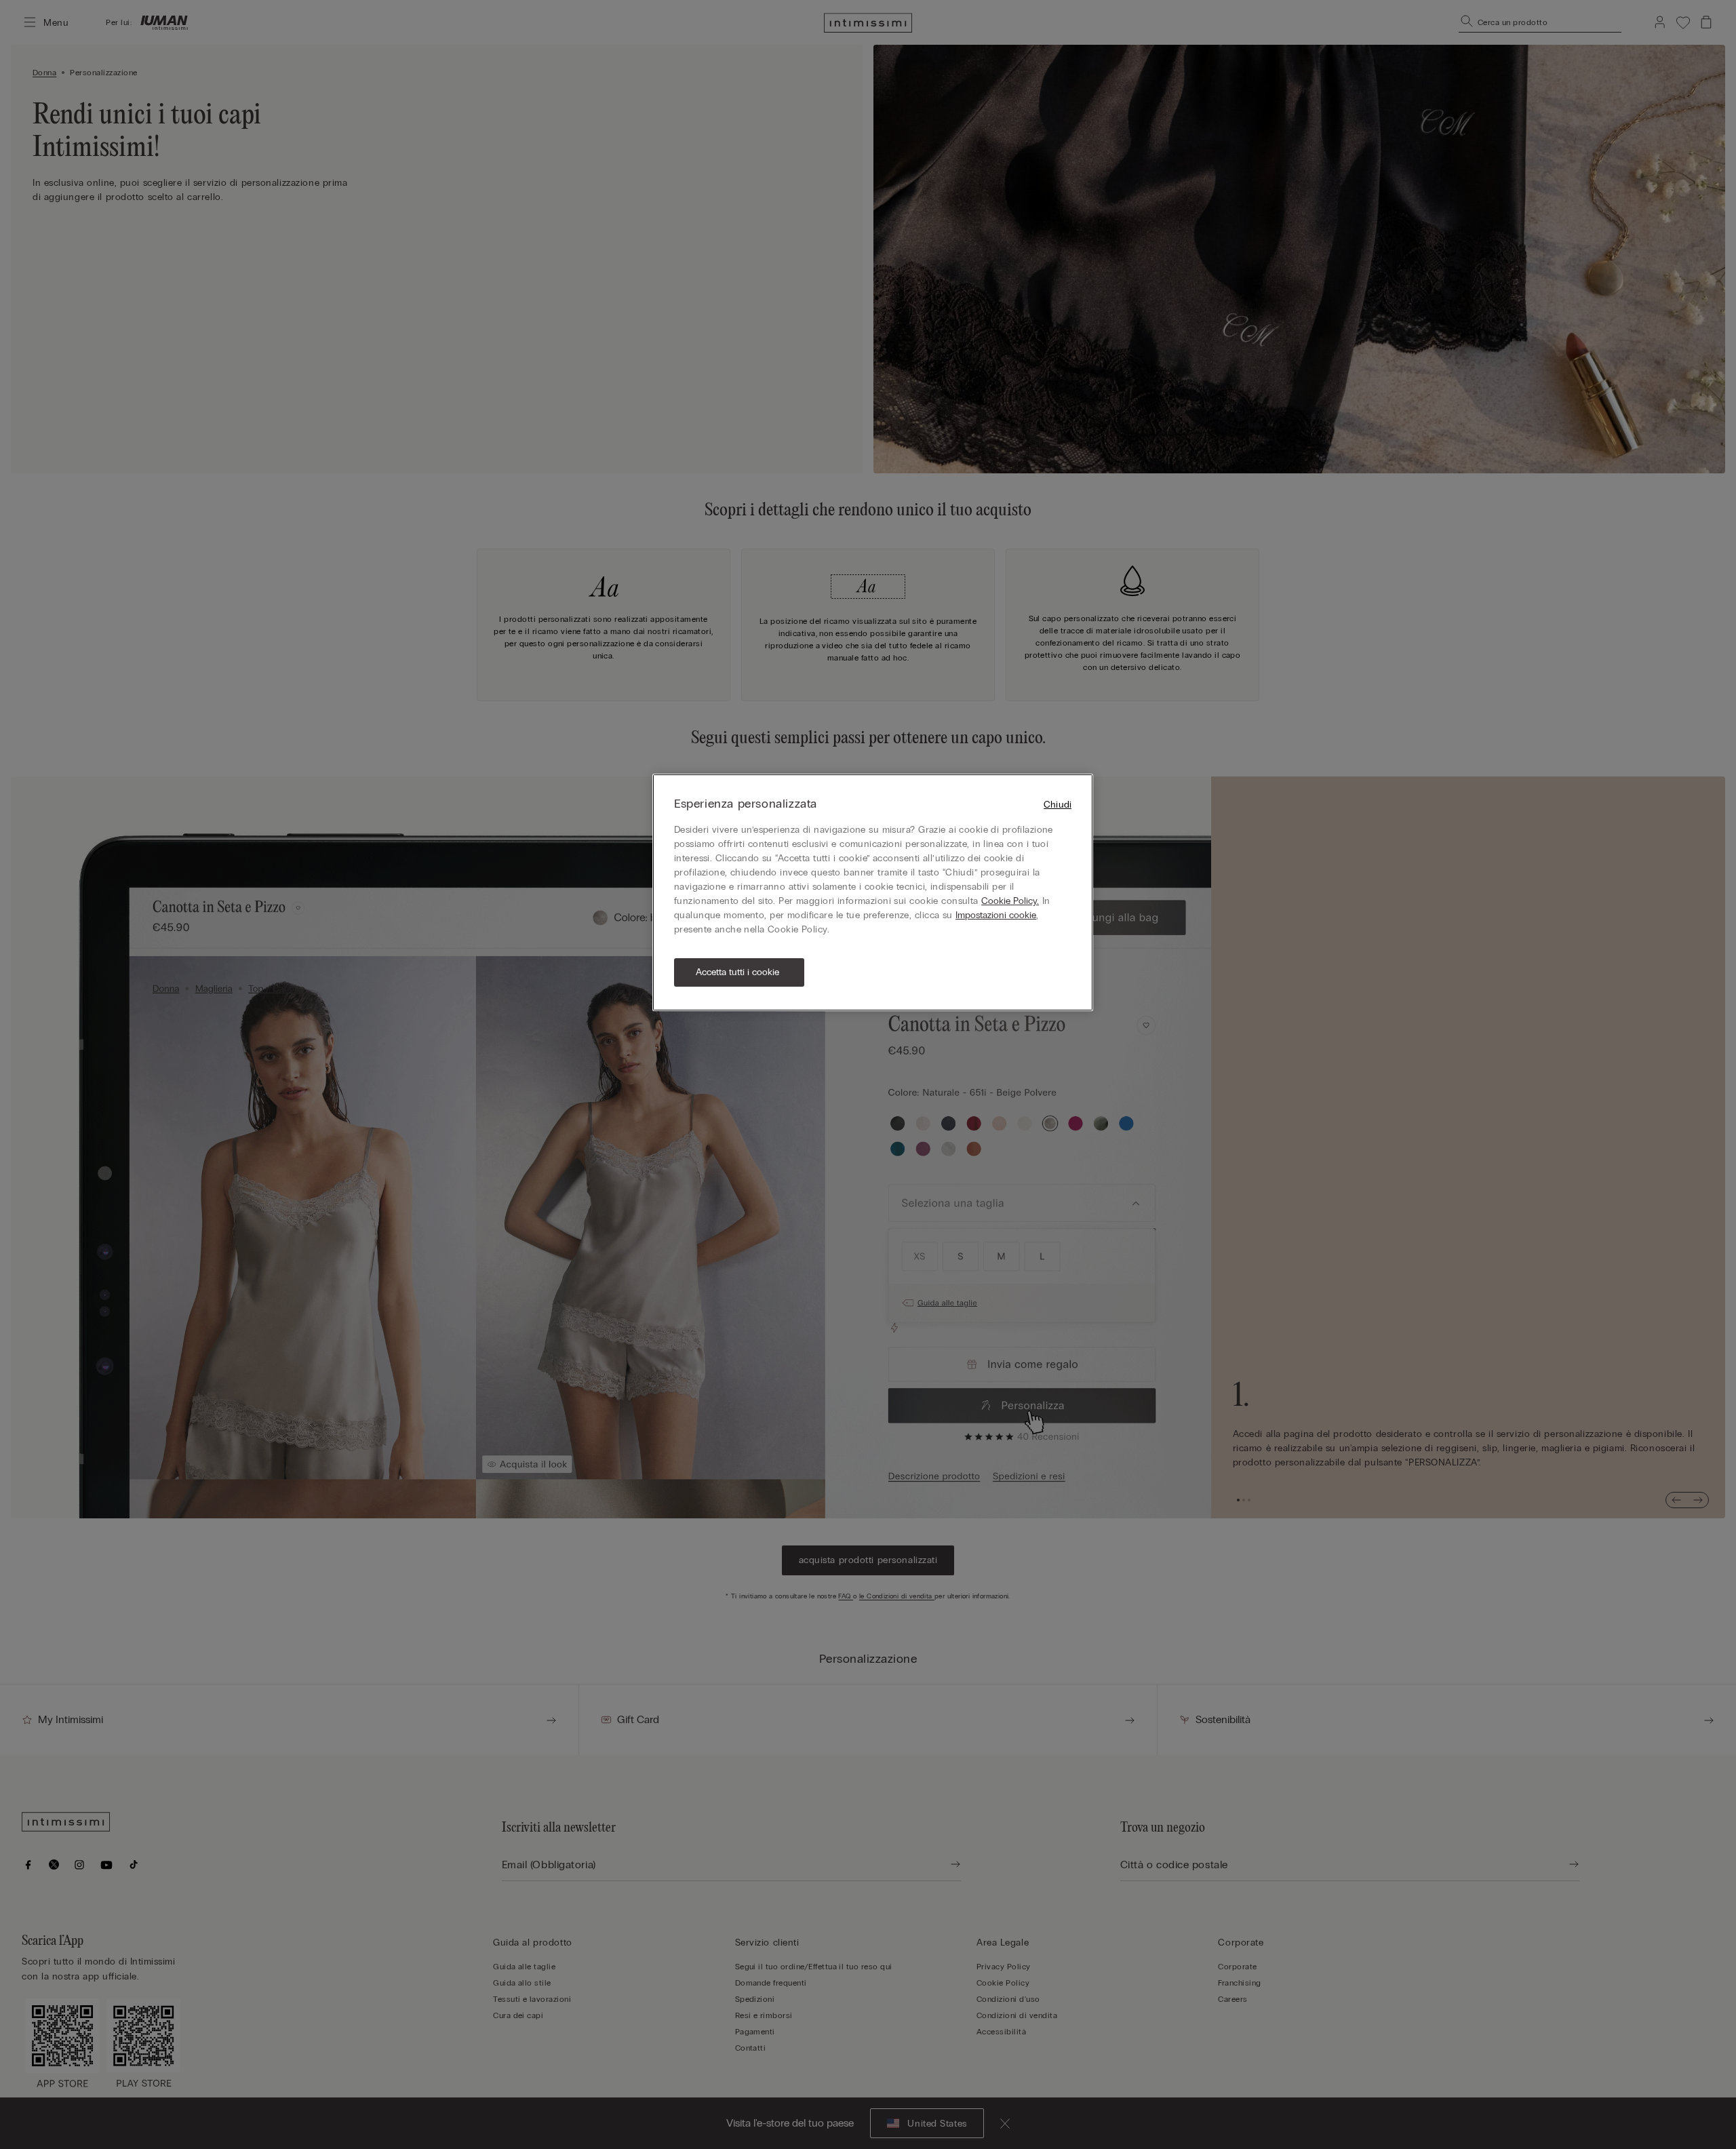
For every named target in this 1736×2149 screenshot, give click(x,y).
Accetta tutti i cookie (737, 972)
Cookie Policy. (1010, 901)
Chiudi (1058, 805)
